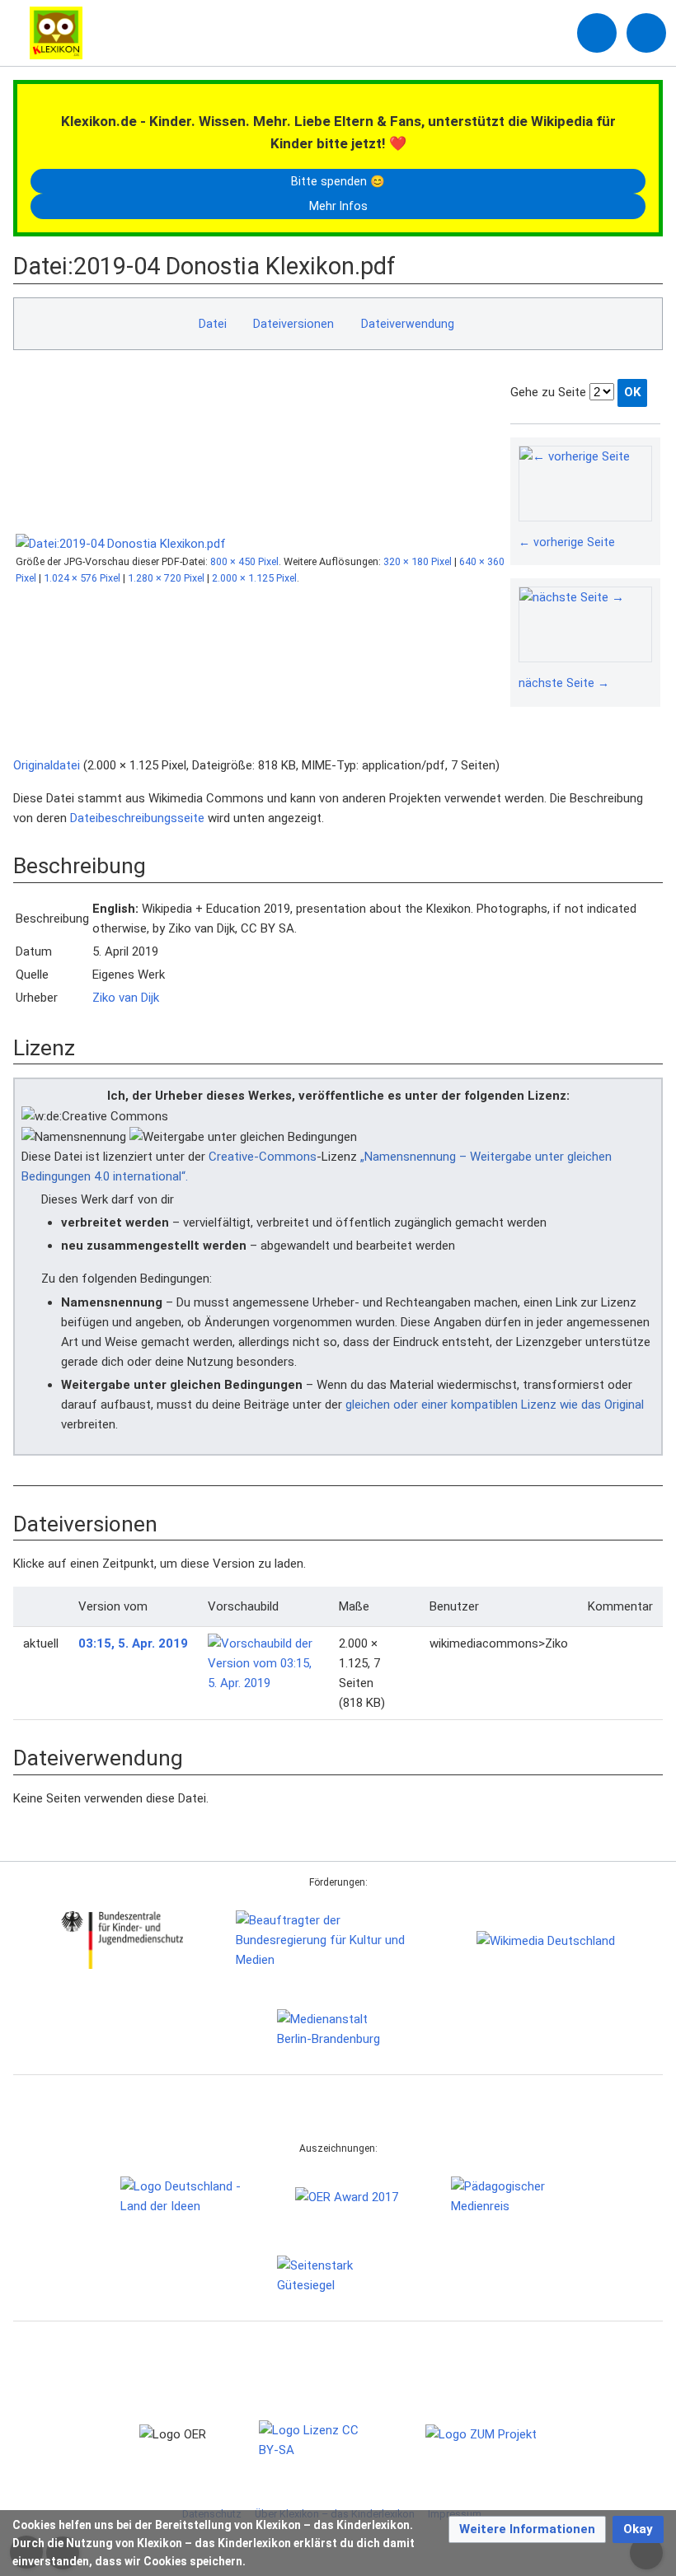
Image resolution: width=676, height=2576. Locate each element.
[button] (527, 2529)
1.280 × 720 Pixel (166, 578)
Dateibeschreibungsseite (137, 818)
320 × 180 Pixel (418, 561)
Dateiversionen (293, 324)
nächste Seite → (564, 683)
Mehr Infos (338, 206)
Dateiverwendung (408, 324)
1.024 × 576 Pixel (82, 578)
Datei (213, 324)
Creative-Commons (263, 1157)
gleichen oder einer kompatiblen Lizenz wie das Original (495, 1405)
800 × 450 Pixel (244, 561)
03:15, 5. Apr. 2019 (133, 1643)
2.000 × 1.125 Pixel (254, 578)
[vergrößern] (644, 543)
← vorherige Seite (567, 542)
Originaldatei (47, 765)
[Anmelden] (597, 33)
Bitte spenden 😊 (338, 181)
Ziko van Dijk (126, 998)
